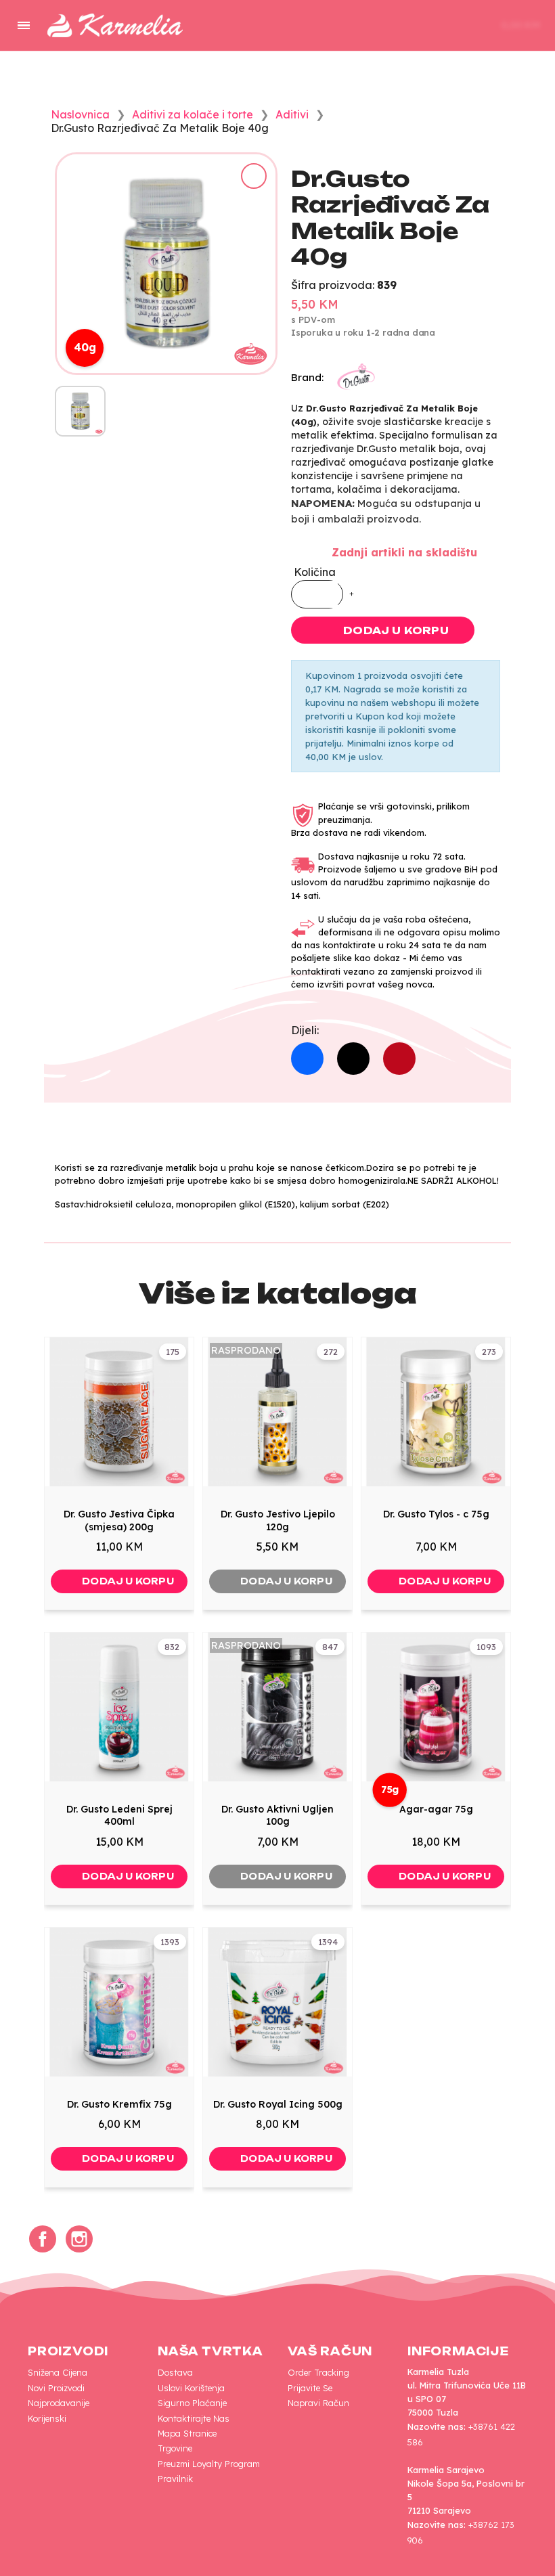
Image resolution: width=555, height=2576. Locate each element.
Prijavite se (310, 2388)
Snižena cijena (58, 2372)
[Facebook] (307, 1059)
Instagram (79, 2239)
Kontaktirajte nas (194, 2418)
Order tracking (318, 2372)
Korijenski (47, 2418)
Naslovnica (80, 114)
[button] (401, 26)
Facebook (43, 2239)
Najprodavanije (59, 2403)
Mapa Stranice (187, 2433)
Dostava (175, 2372)
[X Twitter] (353, 1059)
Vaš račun (330, 2351)
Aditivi (292, 114)
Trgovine (175, 2448)
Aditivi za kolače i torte (193, 114)
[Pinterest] (399, 1059)
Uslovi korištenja (191, 2388)
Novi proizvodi (56, 2388)
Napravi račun (318, 2403)
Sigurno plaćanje (192, 2403)
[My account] (443, 26)
